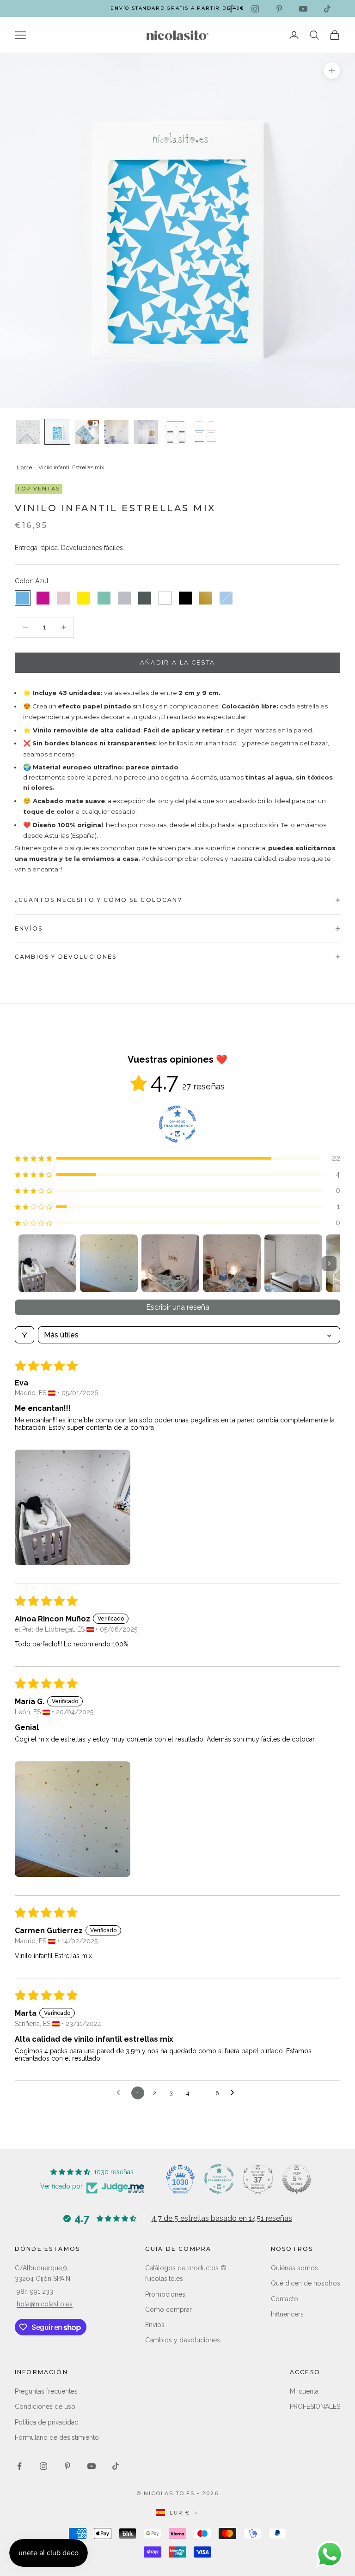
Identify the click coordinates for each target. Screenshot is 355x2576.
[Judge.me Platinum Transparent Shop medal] (219, 2179)
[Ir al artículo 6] (28, 432)
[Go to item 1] (47, 1263)
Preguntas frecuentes (46, 2391)
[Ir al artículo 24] (87, 432)
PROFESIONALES (315, 2407)
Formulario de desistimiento (57, 2437)
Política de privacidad (47, 2422)
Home (24, 467)
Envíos (155, 2325)
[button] (177, 1158)
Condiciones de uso (45, 2407)
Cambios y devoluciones (183, 2340)
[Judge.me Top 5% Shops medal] (297, 2179)
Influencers (287, 2314)
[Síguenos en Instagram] (255, 9)
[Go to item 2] (109, 1263)
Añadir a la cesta (178, 662)
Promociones (165, 2294)
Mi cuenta (304, 2391)
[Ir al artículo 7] (57, 432)
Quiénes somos (294, 2268)
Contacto (285, 2299)
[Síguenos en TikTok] (327, 9)
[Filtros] (24, 1335)
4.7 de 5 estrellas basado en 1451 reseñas (222, 2218)
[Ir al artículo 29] (116, 432)
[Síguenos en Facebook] (231, 9)
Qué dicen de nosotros (306, 2283)
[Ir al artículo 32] (176, 432)
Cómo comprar (168, 2310)
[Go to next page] (235, 2093)
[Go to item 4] (232, 1263)
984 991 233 (35, 2292)
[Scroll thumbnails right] (329, 1264)
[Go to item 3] (170, 1263)
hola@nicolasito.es (45, 2304)
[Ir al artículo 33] (205, 432)
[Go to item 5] (293, 1263)
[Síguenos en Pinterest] (279, 9)
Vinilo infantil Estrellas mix (71, 467)
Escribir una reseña (178, 1307)
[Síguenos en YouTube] (303, 9)
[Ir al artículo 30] (146, 432)
